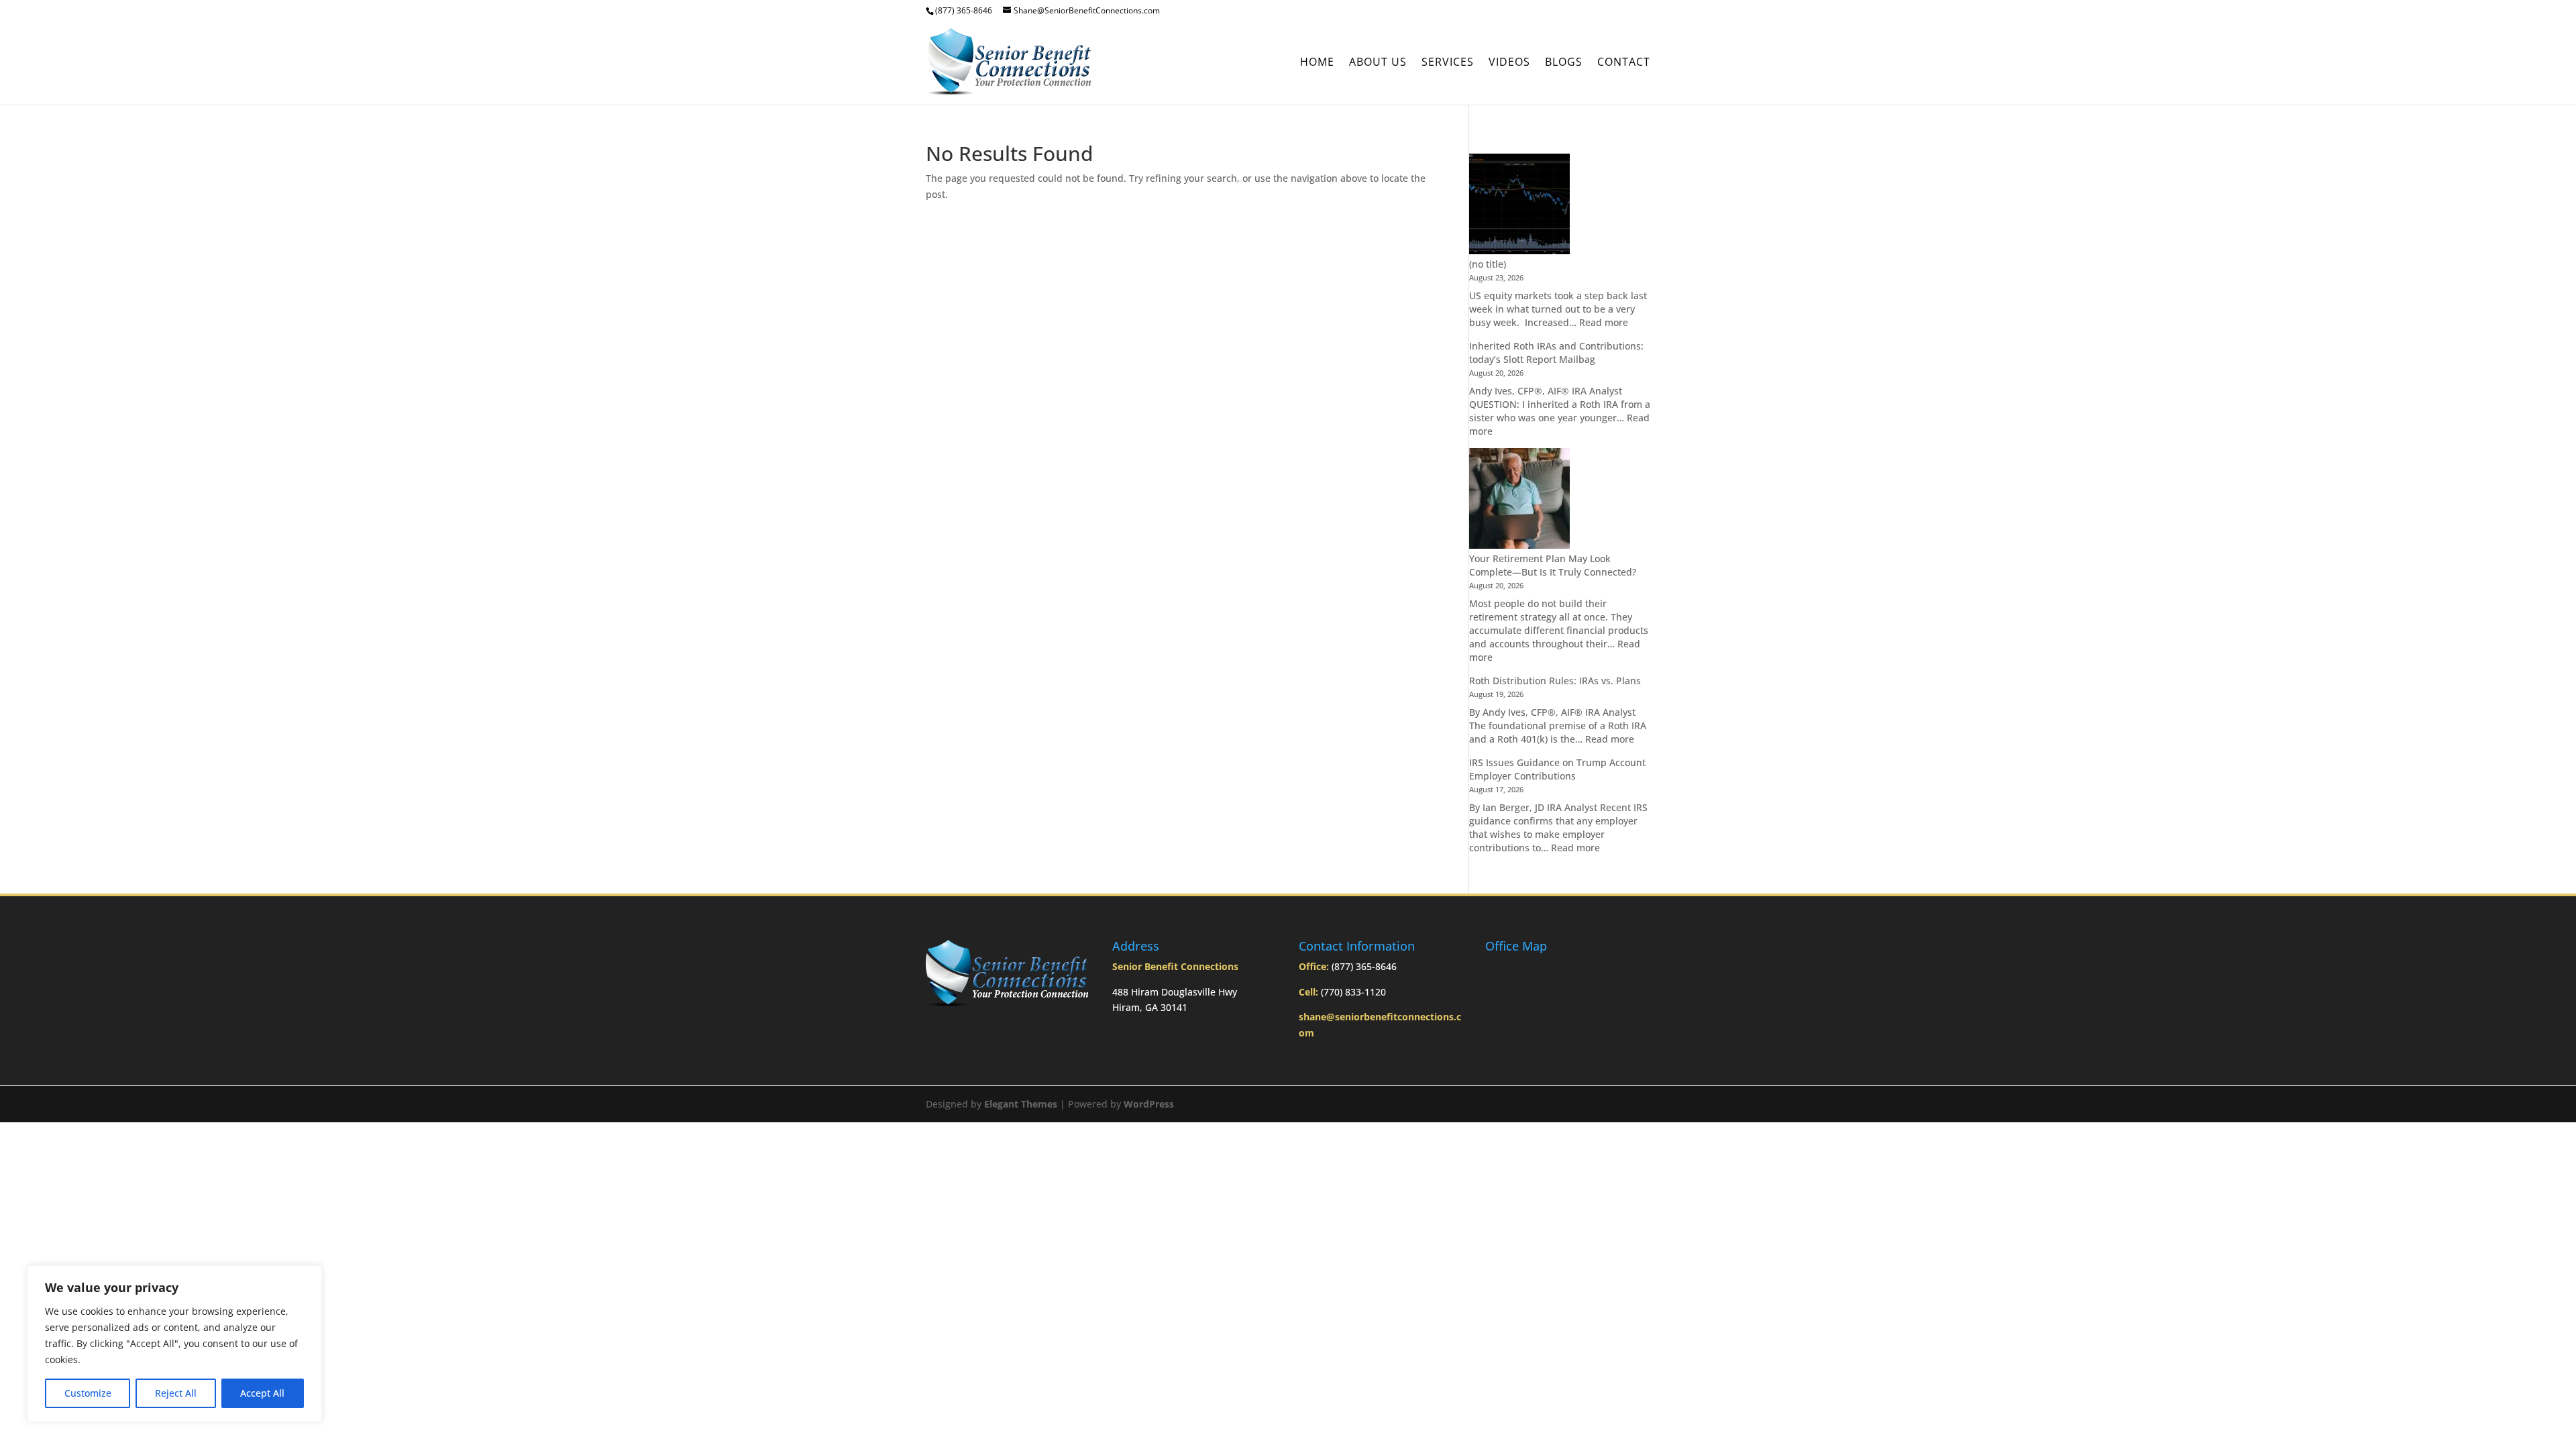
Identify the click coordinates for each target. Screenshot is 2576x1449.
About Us (1378, 63)
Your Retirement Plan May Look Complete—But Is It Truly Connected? (1553, 565)
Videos (1509, 63)
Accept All (262, 1393)
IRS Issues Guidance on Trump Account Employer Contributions (1557, 769)
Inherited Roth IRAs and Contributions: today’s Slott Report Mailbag (1556, 353)
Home (1317, 63)
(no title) (1488, 264)
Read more (1604, 322)
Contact (1624, 63)
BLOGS (1564, 63)
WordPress (1149, 1104)
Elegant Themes (1021, 1104)
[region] (174, 1344)
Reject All (176, 1393)
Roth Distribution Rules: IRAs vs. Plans (1555, 681)
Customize (88, 1393)
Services (1448, 63)
